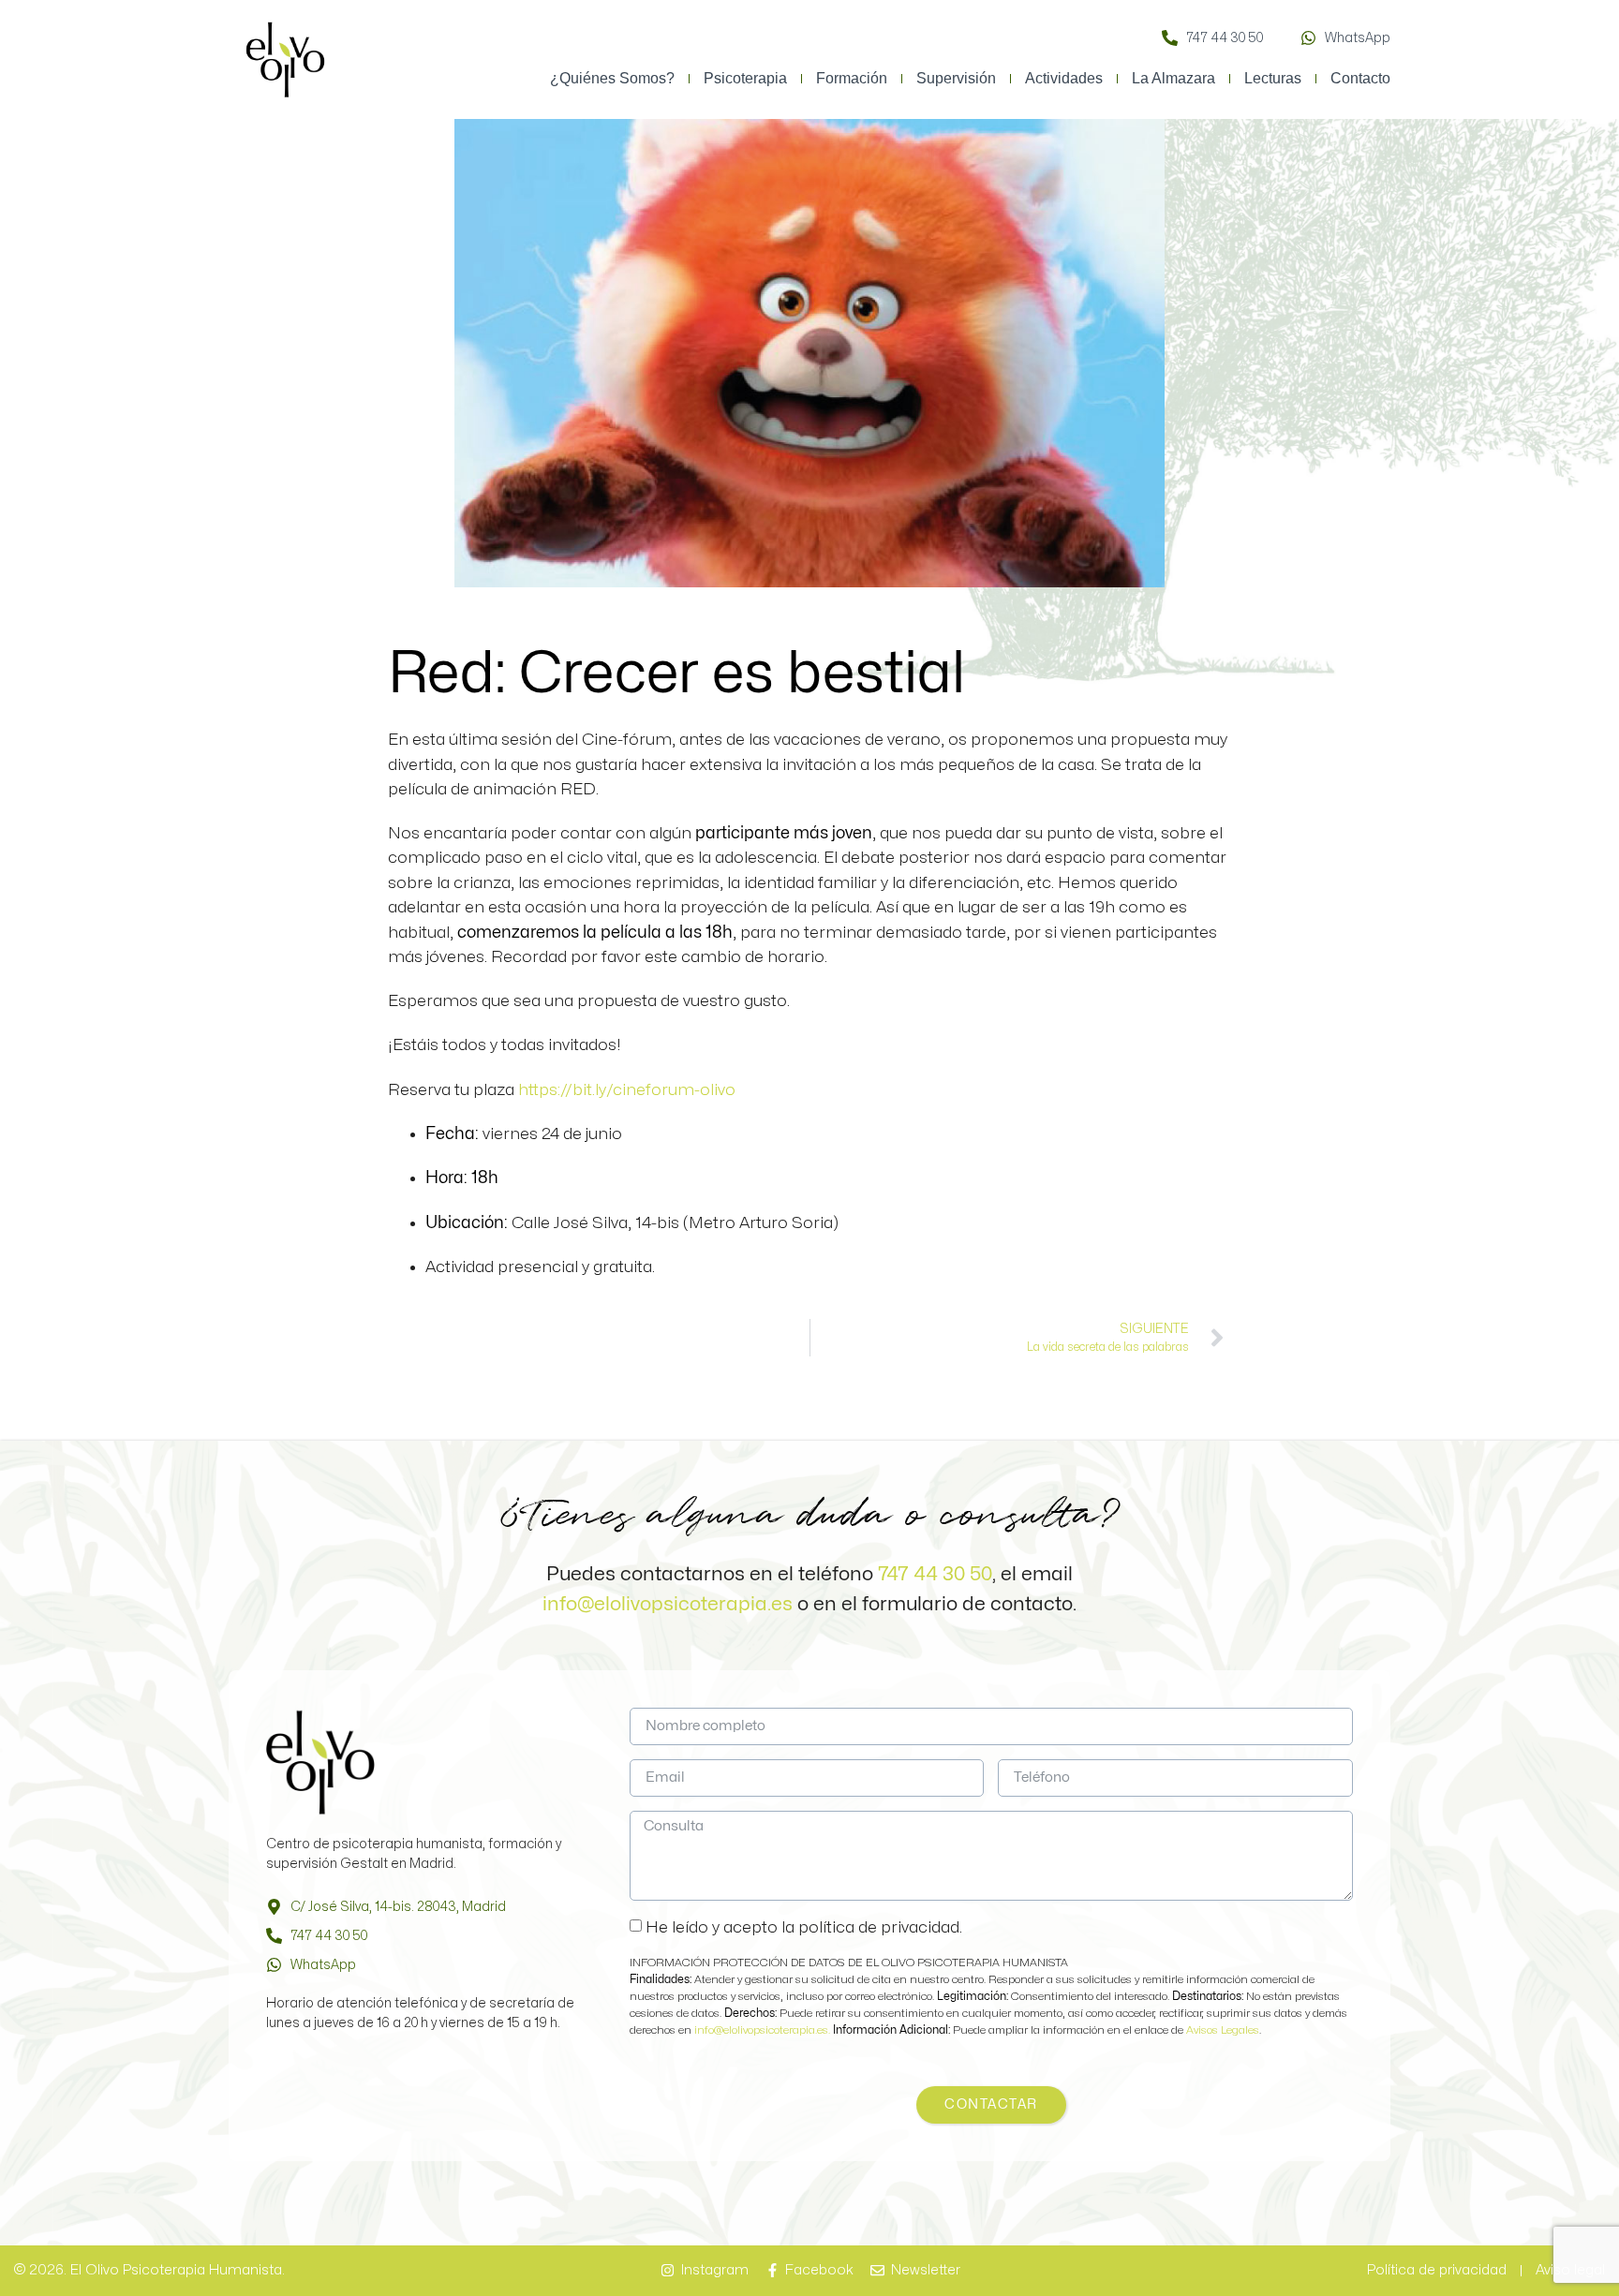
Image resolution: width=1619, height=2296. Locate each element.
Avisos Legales (1223, 2030)
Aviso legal (1570, 2270)
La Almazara (1173, 78)
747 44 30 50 (935, 1574)
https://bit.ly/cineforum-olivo (627, 1090)
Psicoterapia (745, 78)
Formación (852, 78)
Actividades (1064, 78)
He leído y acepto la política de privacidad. (804, 1926)
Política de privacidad (1437, 2270)
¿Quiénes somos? (612, 78)
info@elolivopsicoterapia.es (668, 1604)
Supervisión (956, 78)
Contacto (1360, 78)
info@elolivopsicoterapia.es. (764, 2030)
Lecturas (1273, 78)
